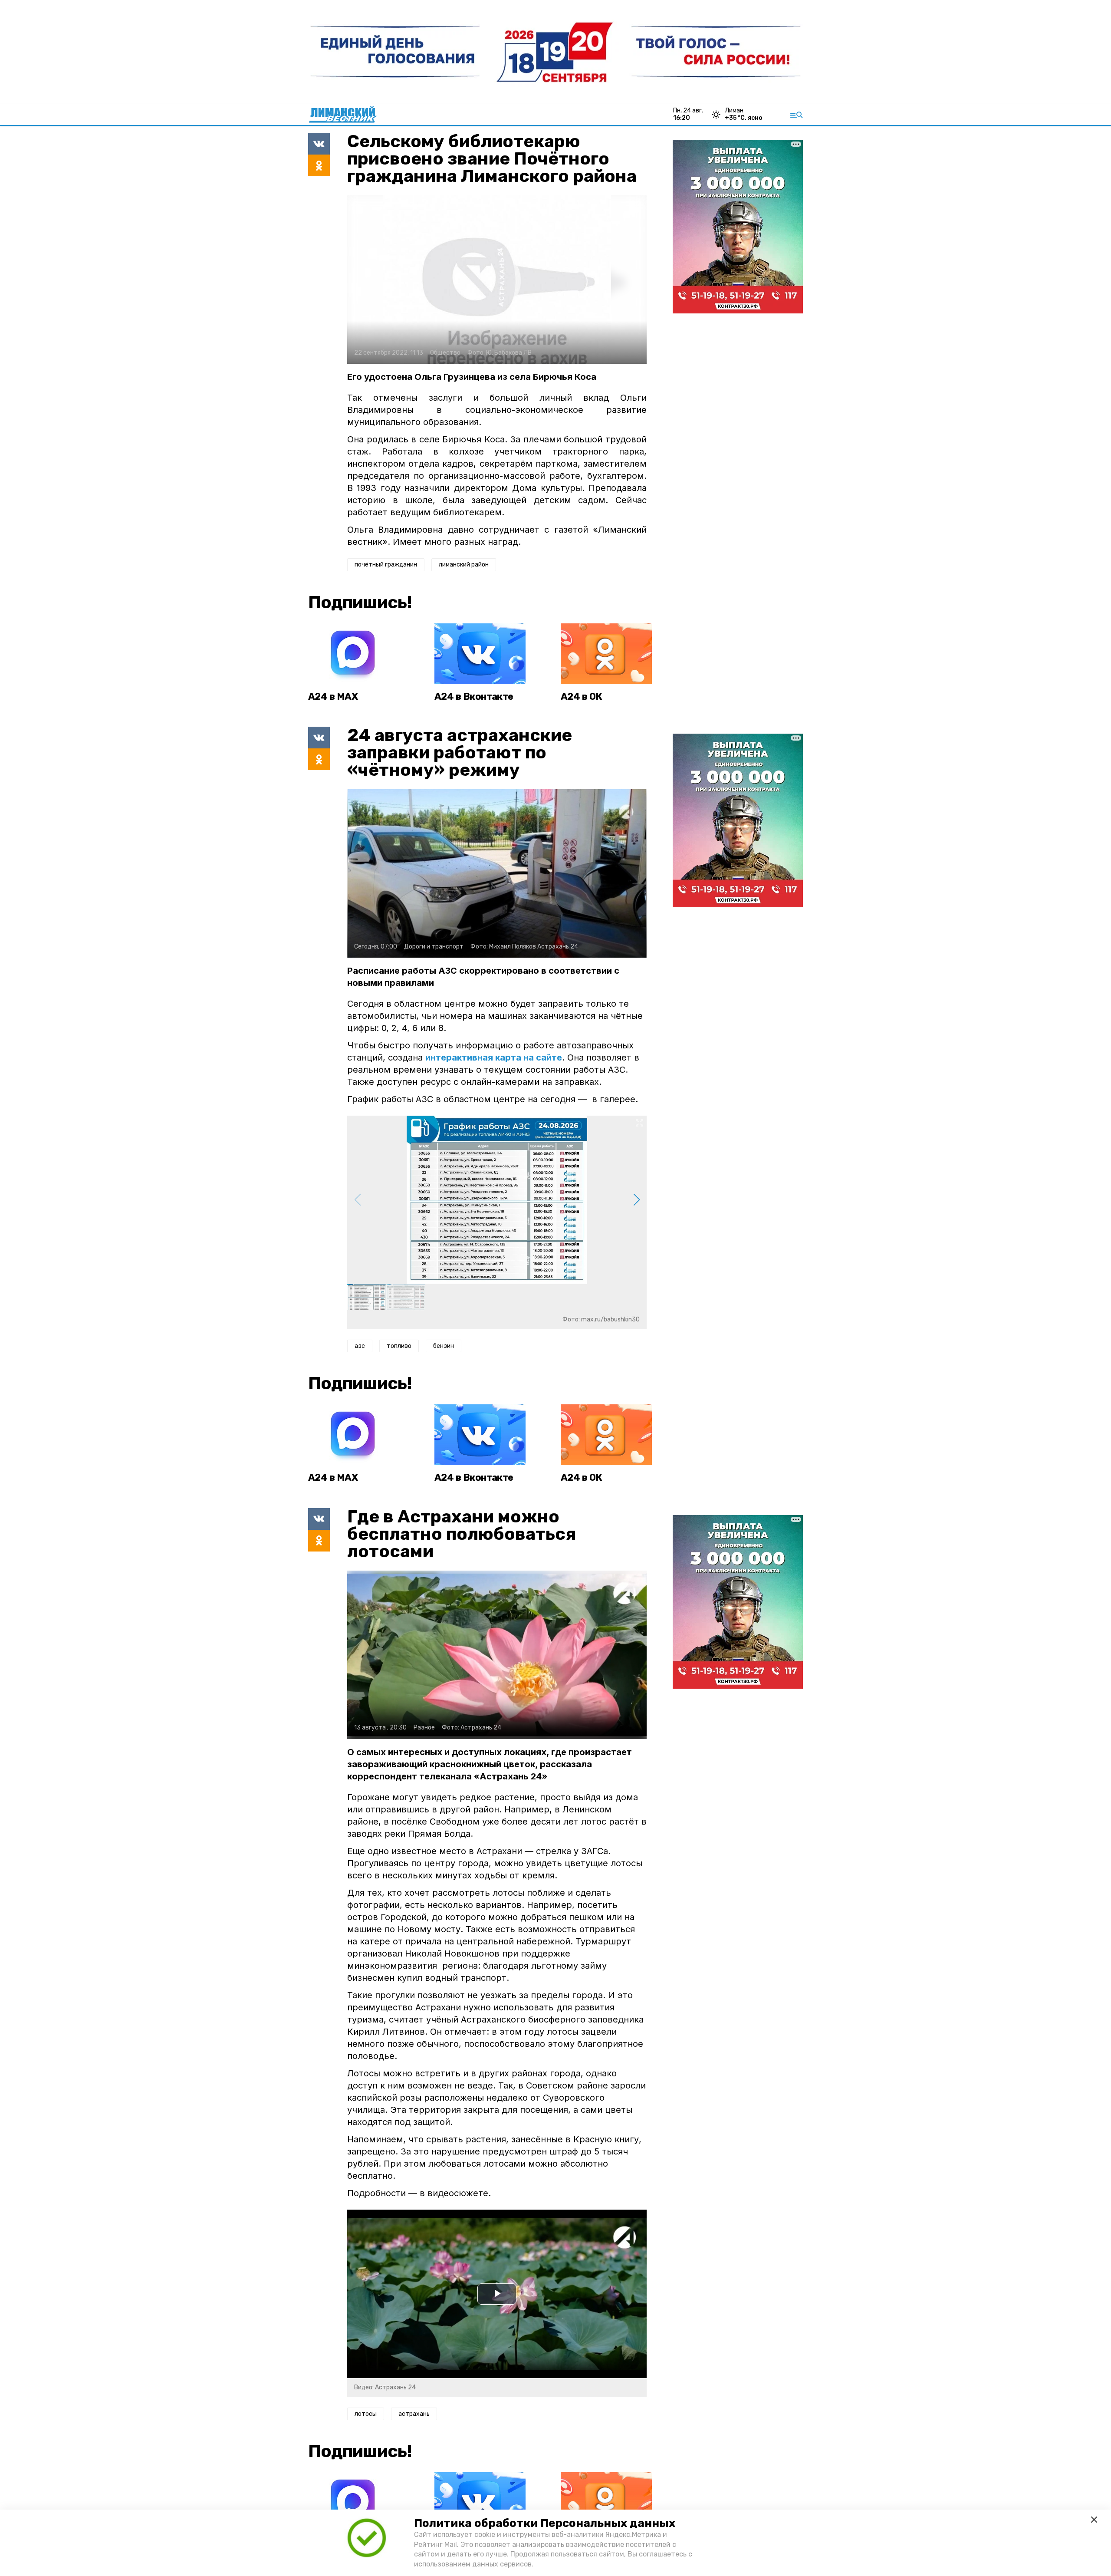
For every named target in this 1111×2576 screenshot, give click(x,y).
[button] (636, 1200)
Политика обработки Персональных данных (545, 2523)
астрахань (414, 2414)
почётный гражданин (386, 565)
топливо (399, 1346)
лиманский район (464, 565)
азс (360, 1346)
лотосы (366, 2414)
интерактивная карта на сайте (494, 1057)
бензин (444, 1346)
